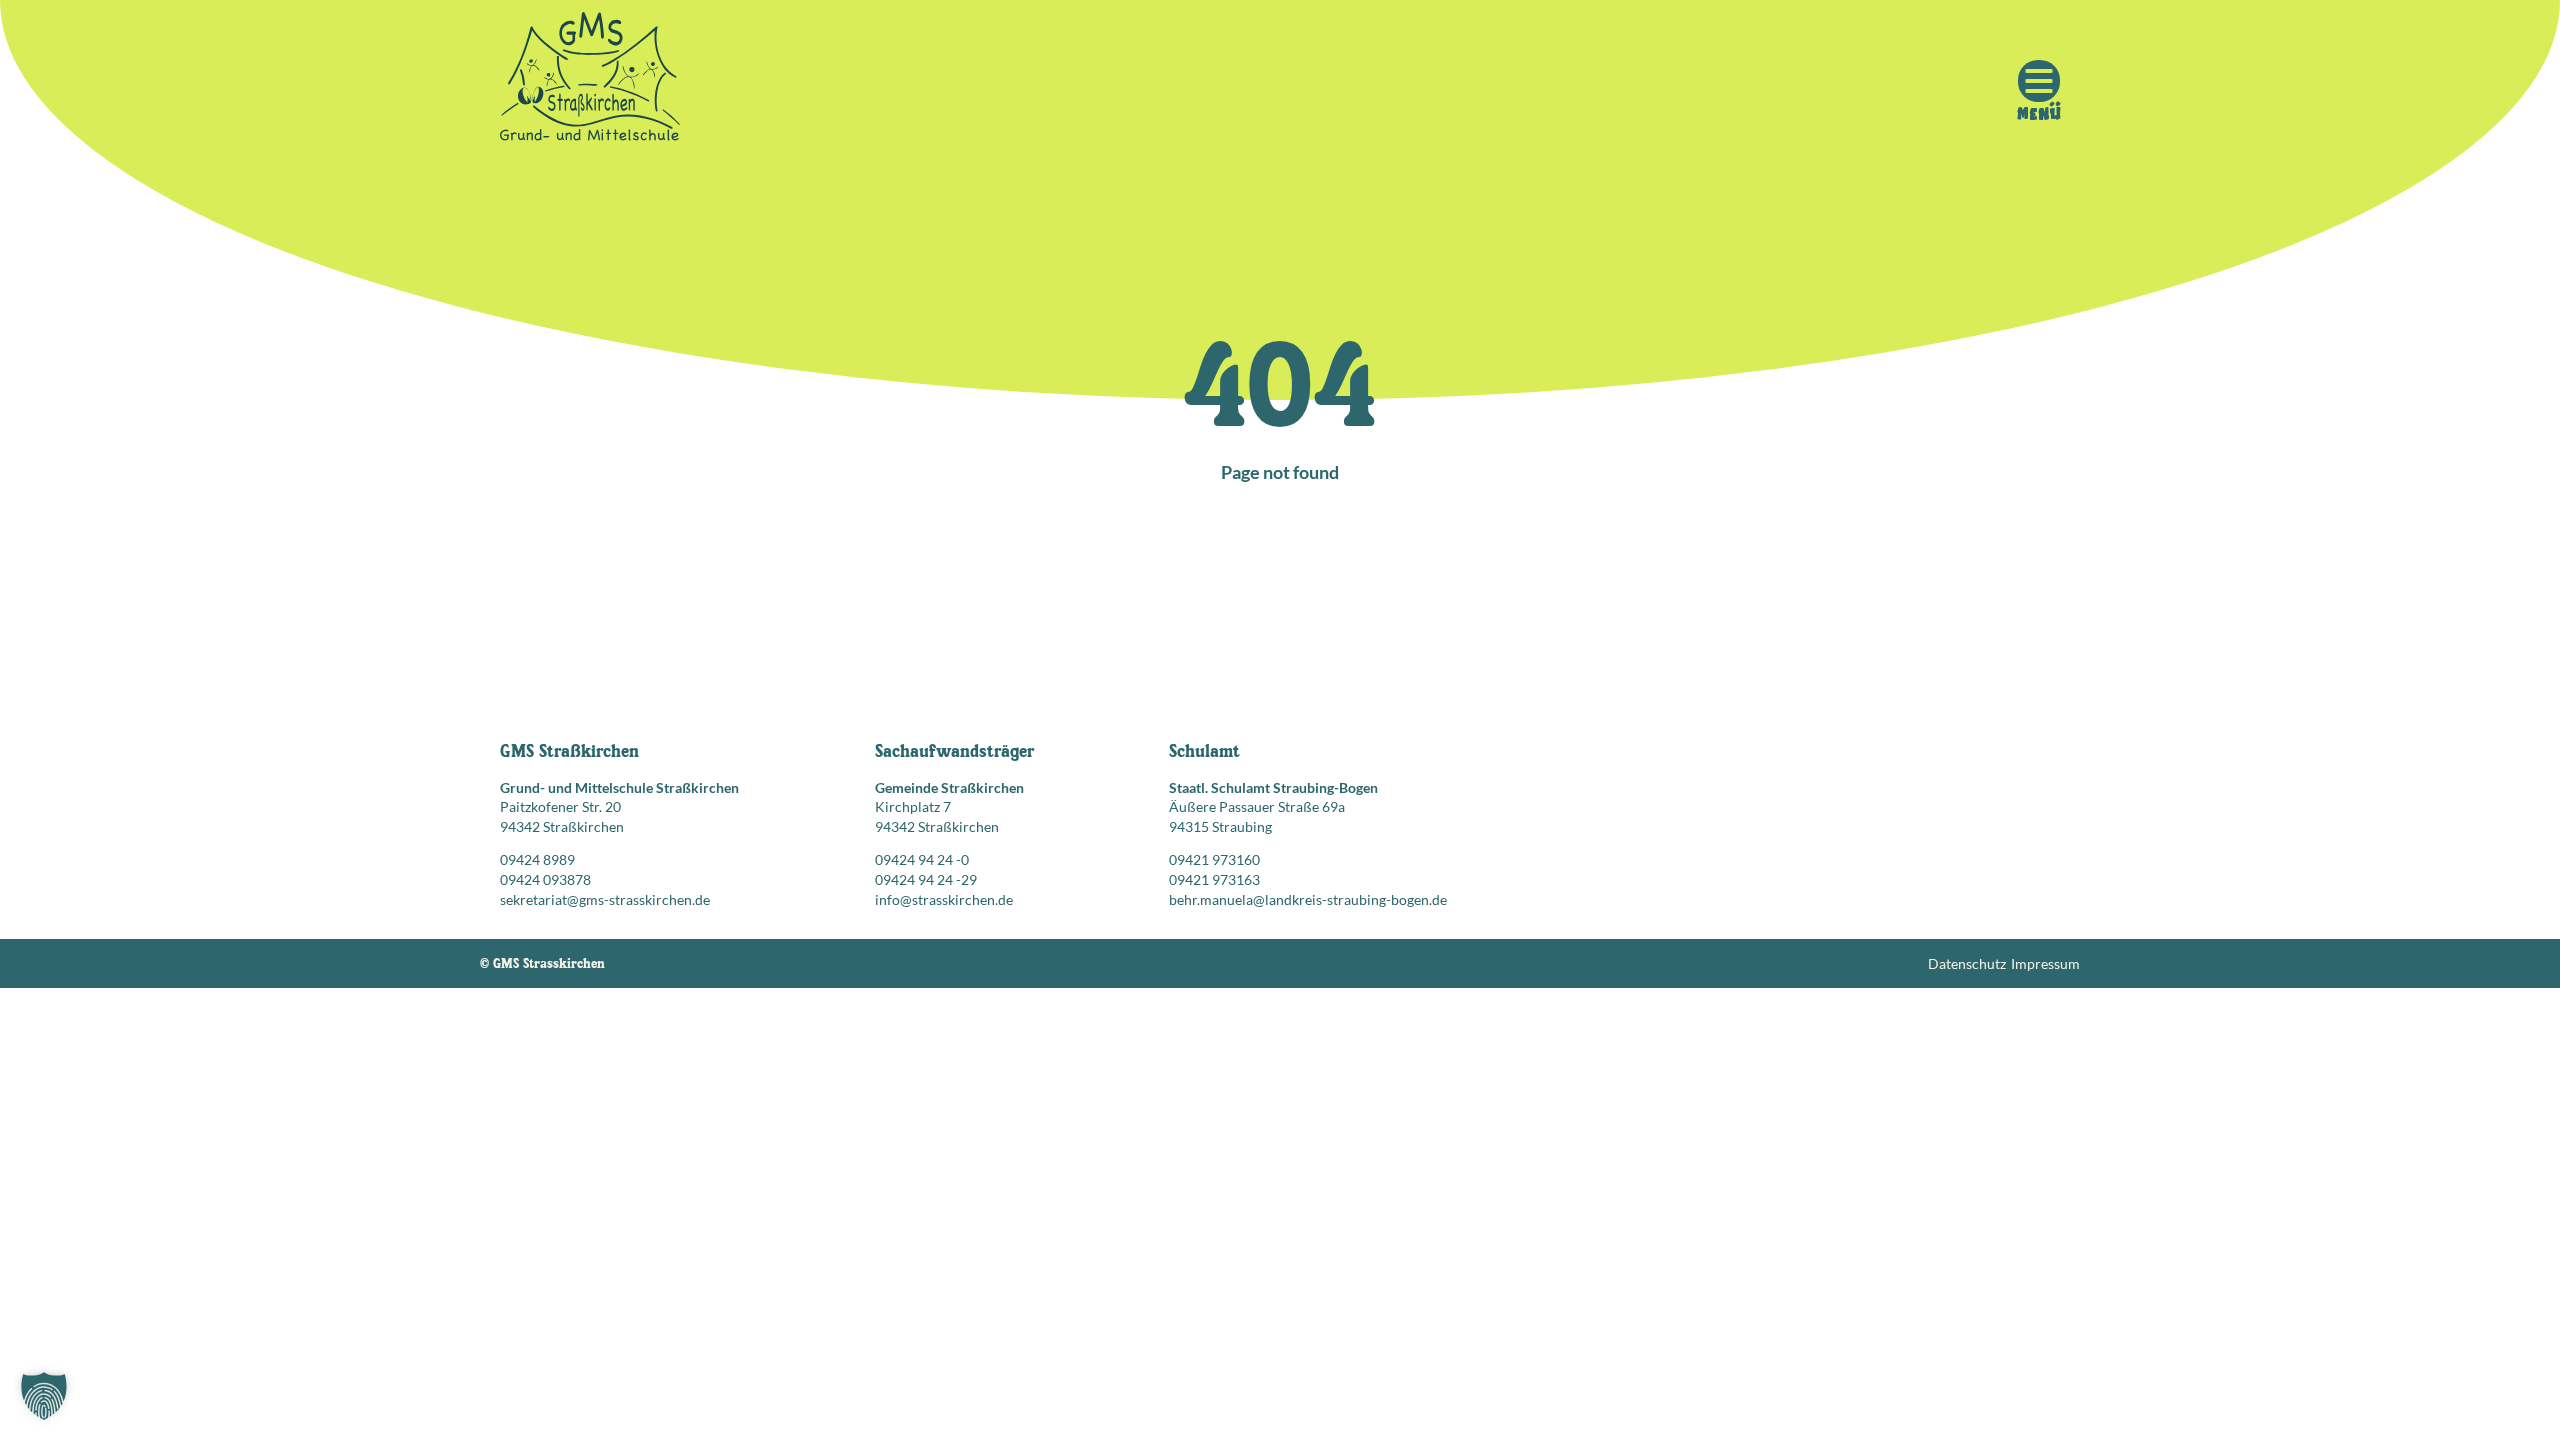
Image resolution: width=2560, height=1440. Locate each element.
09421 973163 (1214, 879)
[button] (44, 1396)
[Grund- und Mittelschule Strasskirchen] (590, 81)
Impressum (2045, 963)
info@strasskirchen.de (944, 899)
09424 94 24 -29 (926, 879)
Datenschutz (1967, 963)
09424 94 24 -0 (922, 859)
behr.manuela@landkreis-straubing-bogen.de (1308, 899)
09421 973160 (1214, 859)
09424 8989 (537, 859)
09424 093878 (545, 879)
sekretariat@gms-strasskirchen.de (605, 899)
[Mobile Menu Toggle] (2039, 81)
